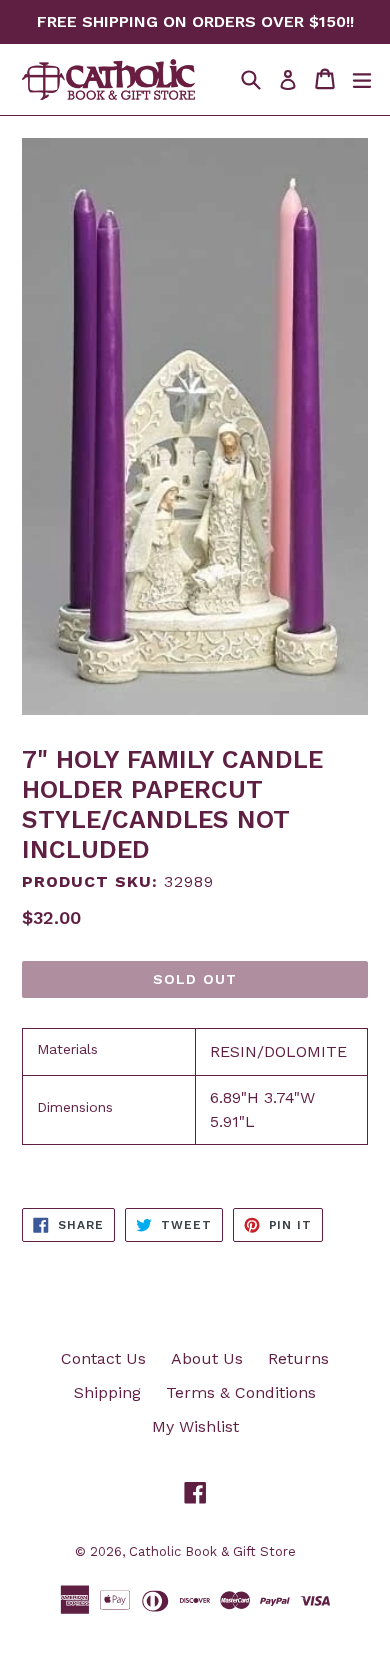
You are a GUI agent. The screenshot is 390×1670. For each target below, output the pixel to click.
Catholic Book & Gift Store (212, 1551)
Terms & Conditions (241, 1392)
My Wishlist (195, 1426)
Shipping (107, 1392)
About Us (207, 1358)
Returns (298, 1358)
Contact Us (103, 1358)
